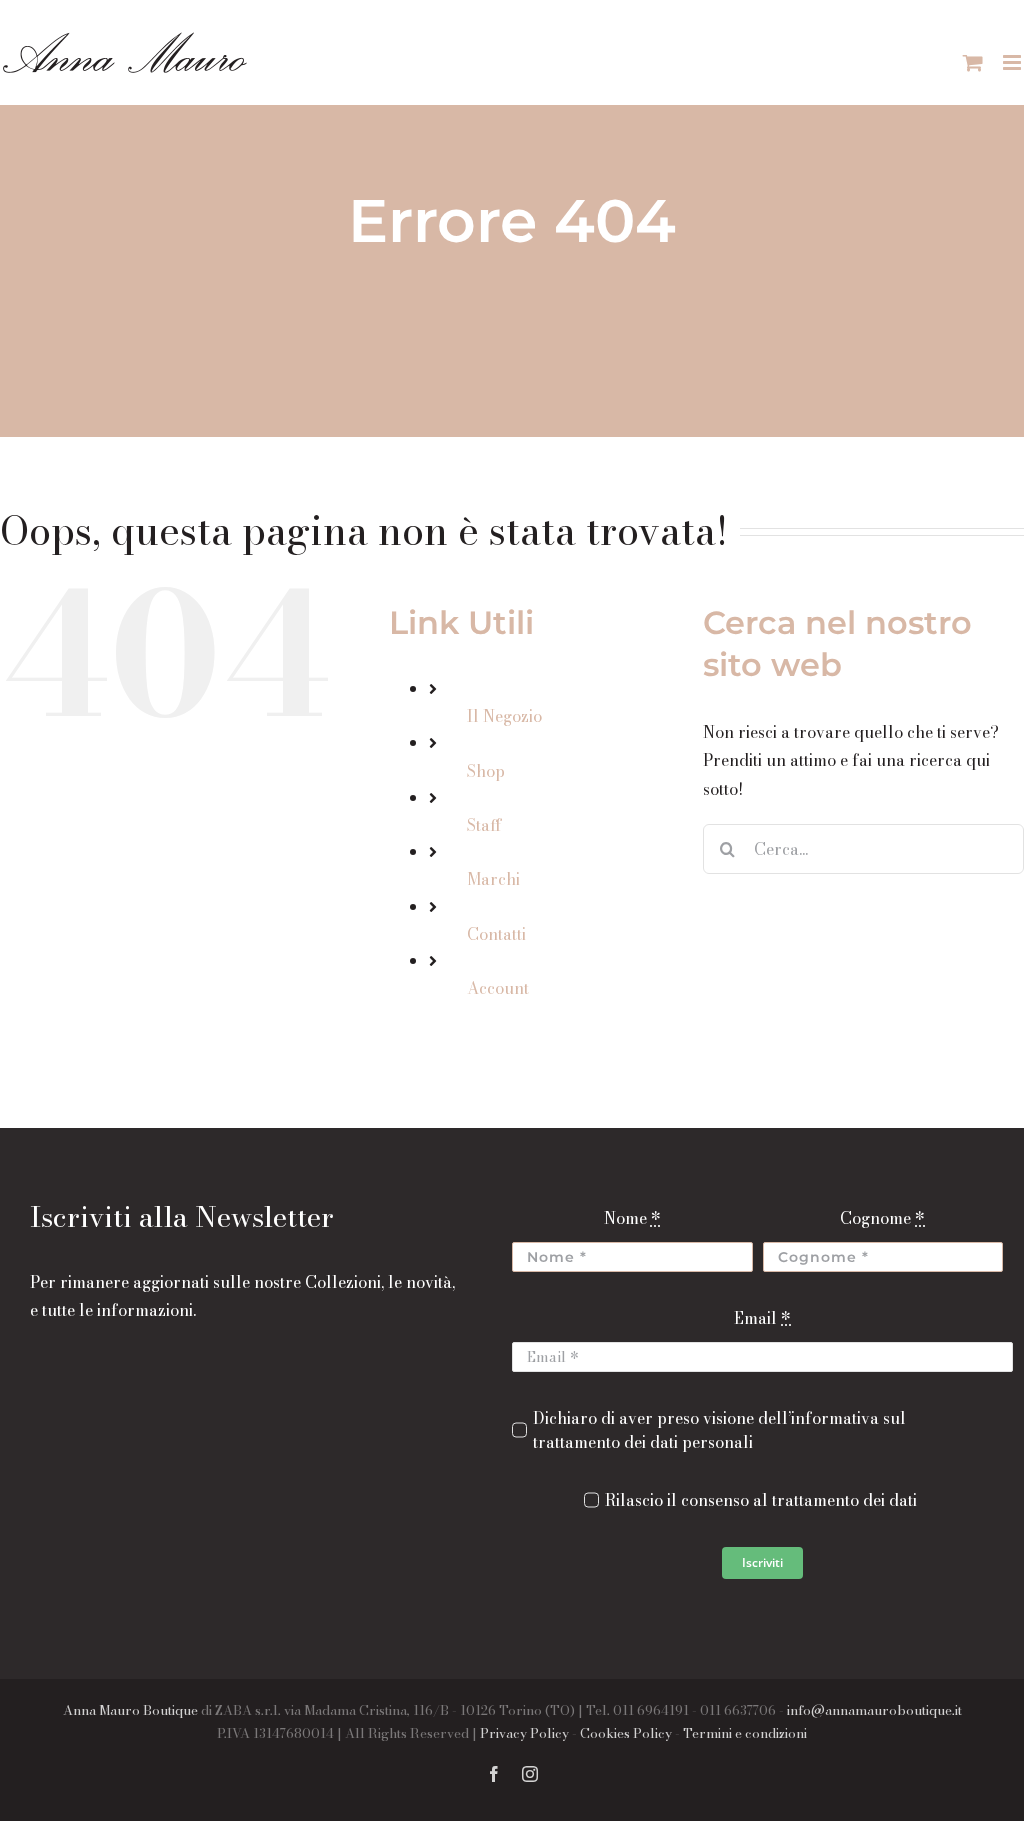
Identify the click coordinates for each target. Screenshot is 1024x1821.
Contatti (496, 934)
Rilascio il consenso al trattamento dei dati (761, 1500)
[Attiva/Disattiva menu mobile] (1013, 62)
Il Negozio (504, 716)
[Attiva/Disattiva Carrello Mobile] (973, 62)
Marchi (493, 879)
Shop (486, 771)
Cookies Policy (626, 1733)
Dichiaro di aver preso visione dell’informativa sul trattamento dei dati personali (719, 1430)
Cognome (882, 1218)
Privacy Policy (524, 1733)
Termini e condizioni (745, 1733)
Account (498, 988)
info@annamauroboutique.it (874, 1710)
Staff (484, 825)
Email (762, 1318)
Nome (632, 1218)
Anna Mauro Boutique (130, 1710)
